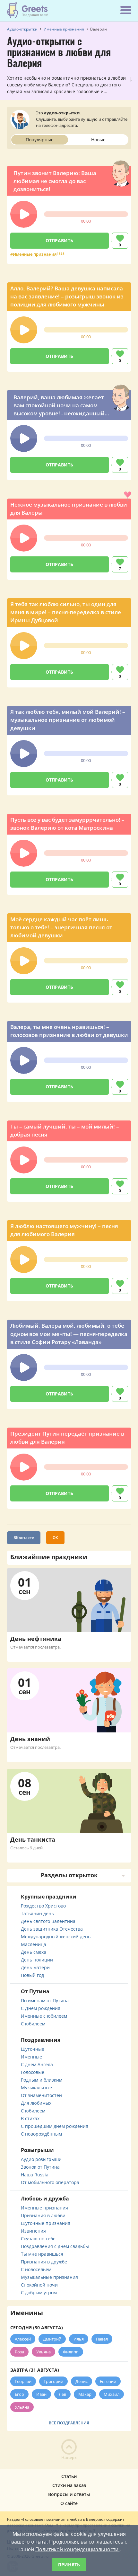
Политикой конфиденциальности (78, 2549)
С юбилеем (33, 2024)
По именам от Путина (45, 2001)
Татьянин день (37, 1913)
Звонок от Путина (40, 2167)
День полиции (37, 1960)
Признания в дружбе (44, 2262)
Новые (98, 140)
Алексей (23, 2339)
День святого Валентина (48, 1921)
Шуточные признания (46, 2223)
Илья (79, 2339)
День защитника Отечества (52, 1929)
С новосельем (36, 2269)
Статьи (69, 2476)
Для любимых (36, 2103)
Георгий (23, 2381)
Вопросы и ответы (69, 2494)
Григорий (53, 2381)
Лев (62, 2394)
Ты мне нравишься (42, 2254)
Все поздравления (69, 2423)
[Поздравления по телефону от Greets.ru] (28, 10)
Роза (19, 2352)
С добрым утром (39, 2293)
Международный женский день (56, 1937)
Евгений (108, 2381)
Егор (19, 2394)
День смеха (34, 1952)
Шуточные (33, 2049)
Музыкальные (36, 2088)
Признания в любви (43, 2215)
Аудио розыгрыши (41, 2159)
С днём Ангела (37, 2064)
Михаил (112, 2394)
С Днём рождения (41, 2008)
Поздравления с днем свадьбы (55, 2246)
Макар (85, 2394)
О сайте (69, 2503)
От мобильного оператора (50, 2182)
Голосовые (33, 2072)
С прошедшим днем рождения (55, 2126)
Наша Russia (35, 2175)
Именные (31, 2057)
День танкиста (33, 1839)
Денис (82, 2381)
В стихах (30, 2118)
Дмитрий (52, 2339)
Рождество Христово (43, 1906)
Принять (69, 2565)
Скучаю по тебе (38, 2239)
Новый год (32, 1975)
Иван (41, 2394)
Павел (102, 2339)
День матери (35, 1967)
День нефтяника (36, 1639)
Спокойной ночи (39, 2285)
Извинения (33, 2231)
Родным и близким (42, 2080)
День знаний (30, 1739)
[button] (24, 214)
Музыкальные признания (49, 2277)
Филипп (71, 2352)
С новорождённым (41, 2134)
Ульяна (43, 2352)
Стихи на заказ (69, 2485)
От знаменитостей (41, 2095)
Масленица (34, 1944)
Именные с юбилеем (44, 2016)
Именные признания (35, 254)
